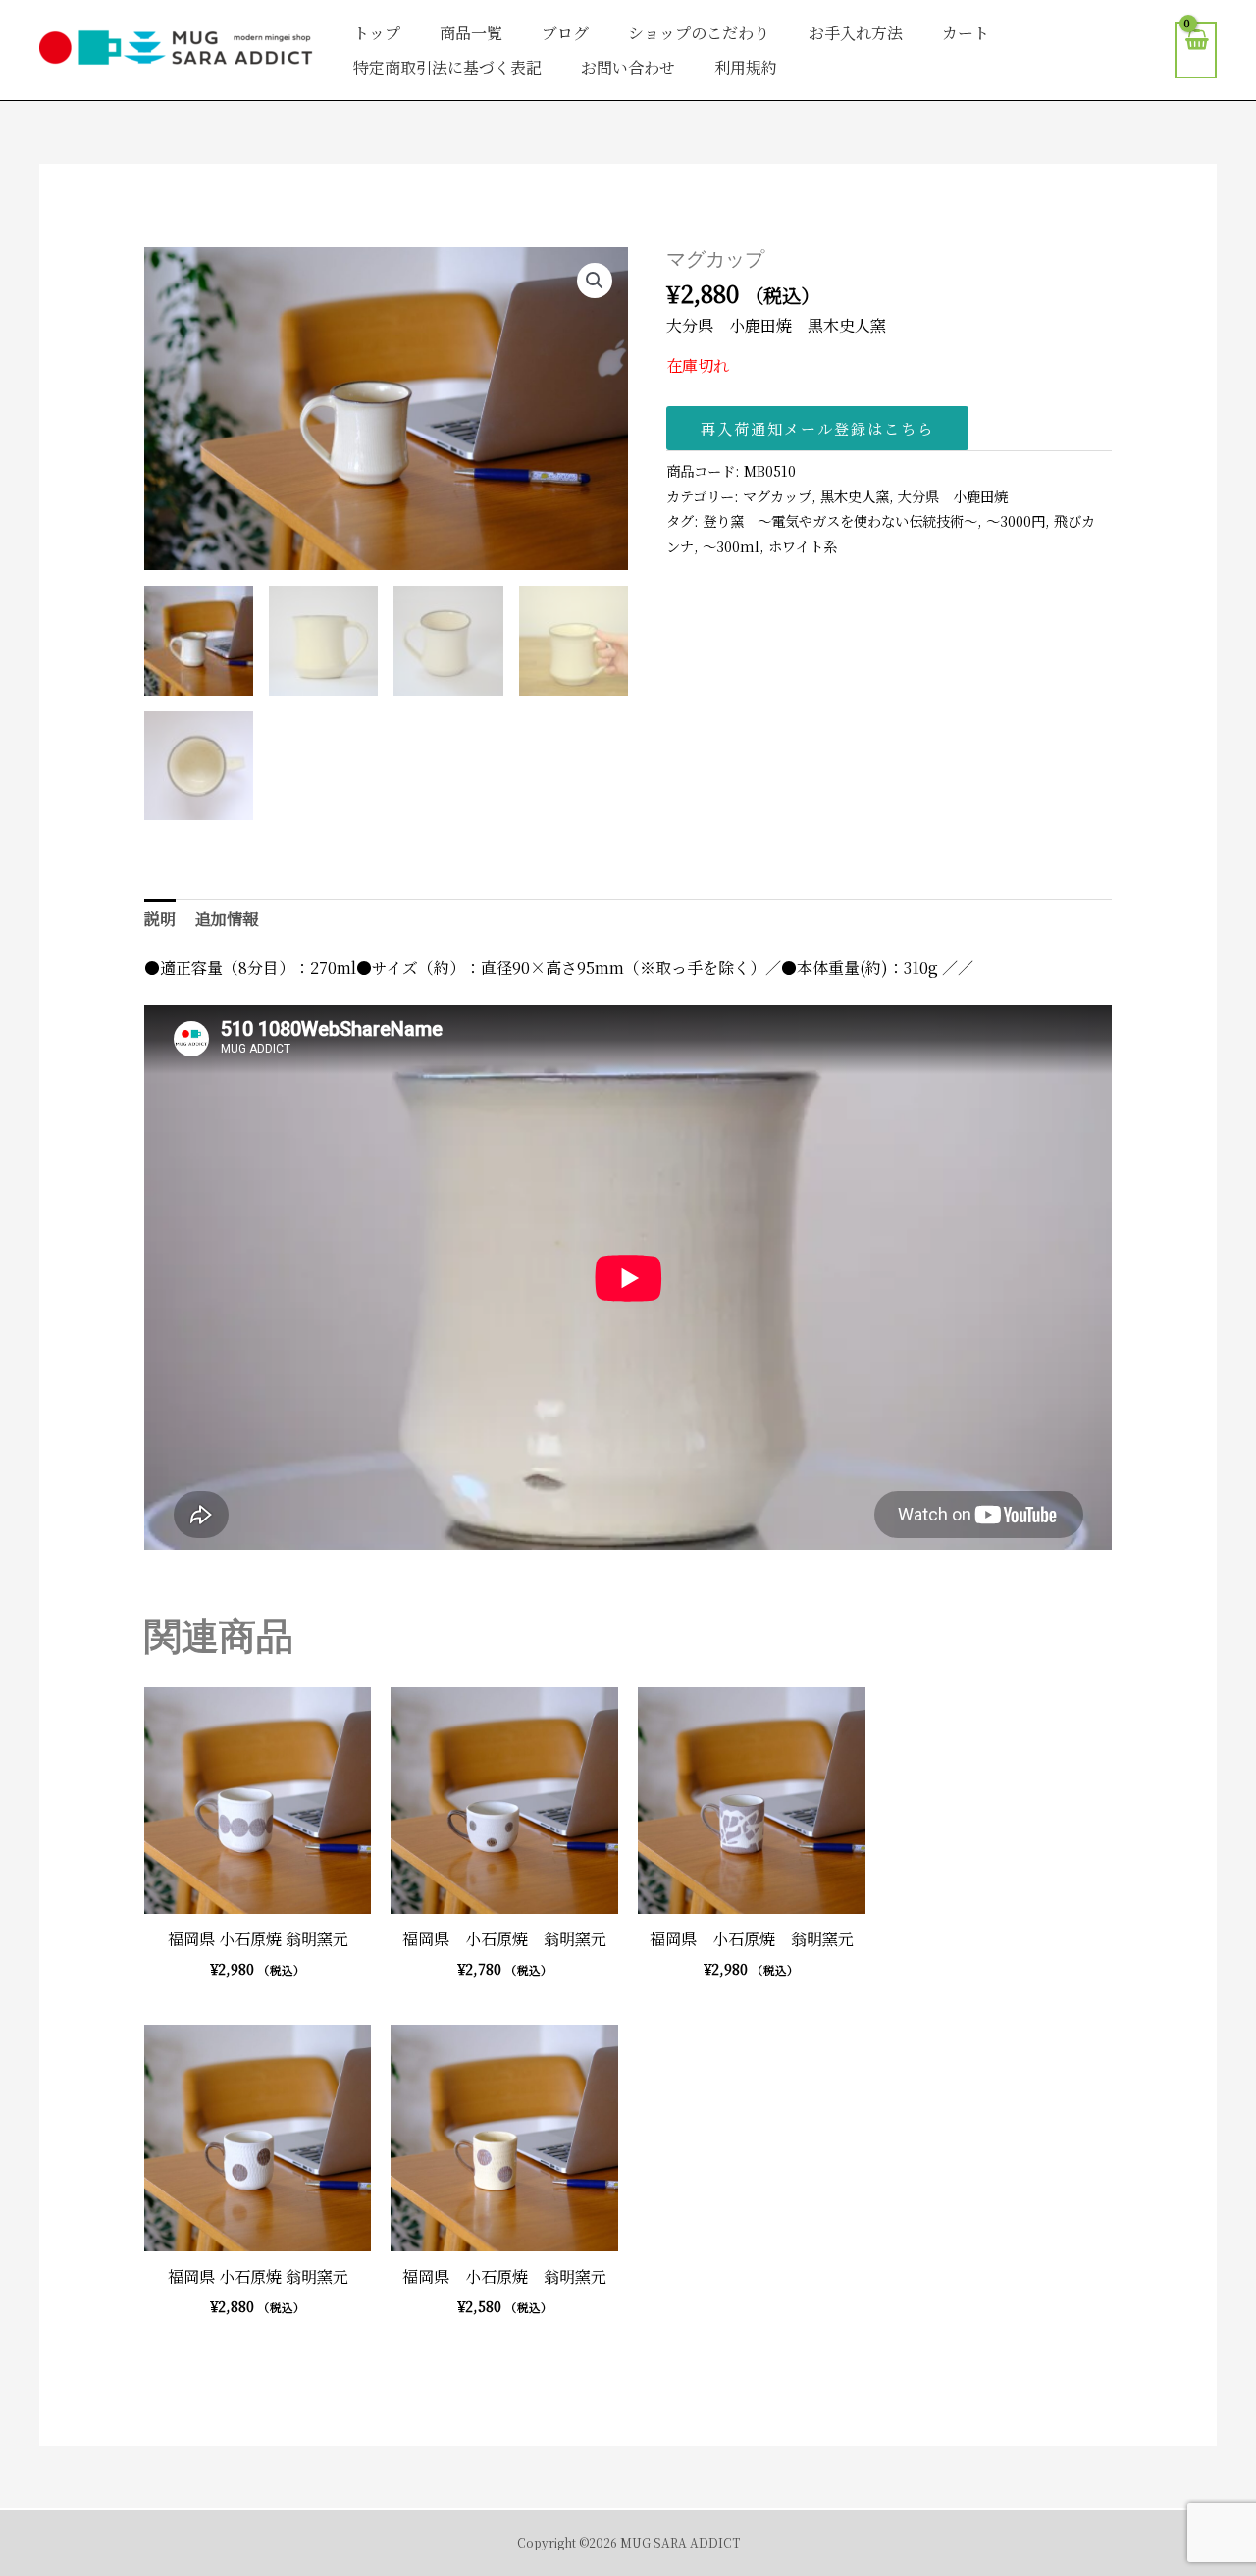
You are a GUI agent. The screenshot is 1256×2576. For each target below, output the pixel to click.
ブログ (565, 33)
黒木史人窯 (855, 496)
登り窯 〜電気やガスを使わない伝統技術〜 (840, 520)
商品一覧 (471, 33)
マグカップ (777, 496)
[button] (595, 281)
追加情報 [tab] (227, 919)
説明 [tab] (160, 919)
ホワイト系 (803, 546)
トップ (377, 33)
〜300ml (731, 546)
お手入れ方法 (856, 33)
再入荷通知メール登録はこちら (817, 428)
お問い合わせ (628, 67)
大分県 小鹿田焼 (953, 496)
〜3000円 (1016, 520)
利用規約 (746, 67)
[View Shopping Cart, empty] (1196, 51)
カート (966, 33)
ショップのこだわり (699, 33)
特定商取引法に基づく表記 (447, 67)
